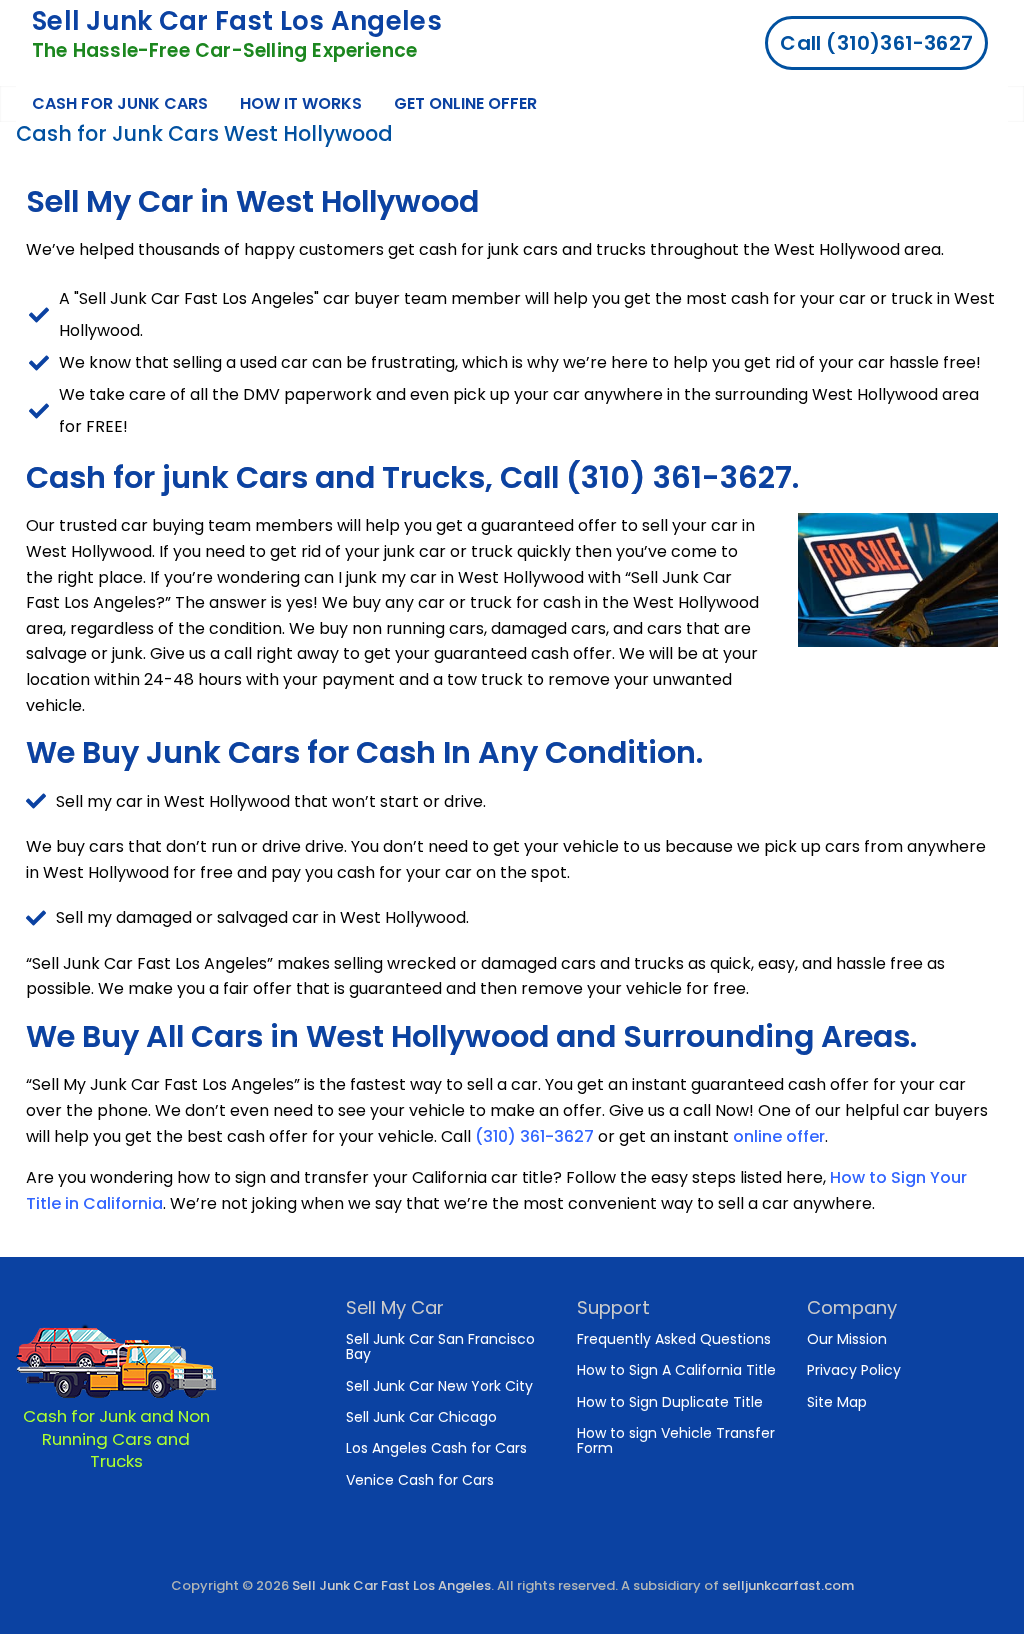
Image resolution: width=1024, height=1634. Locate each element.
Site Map (837, 1402)
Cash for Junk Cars (120, 103)
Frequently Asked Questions (674, 1339)
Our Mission (847, 1339)
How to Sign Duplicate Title (670, 1402)
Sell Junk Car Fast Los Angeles (237, 21)
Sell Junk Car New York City (439, 1386)
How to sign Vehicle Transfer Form (676, 1440)
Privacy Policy (854, 1370)
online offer (779, 1136)
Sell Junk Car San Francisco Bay (440, 1346)
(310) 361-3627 (534, 1136)
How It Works (301, 103)
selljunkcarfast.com (788, 1585)
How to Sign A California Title (676, 1370)
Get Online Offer (465, 103)
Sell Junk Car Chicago (421, 1417)
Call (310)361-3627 (876, 43)
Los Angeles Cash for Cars (436, 1448)
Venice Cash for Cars (420, 1480)
